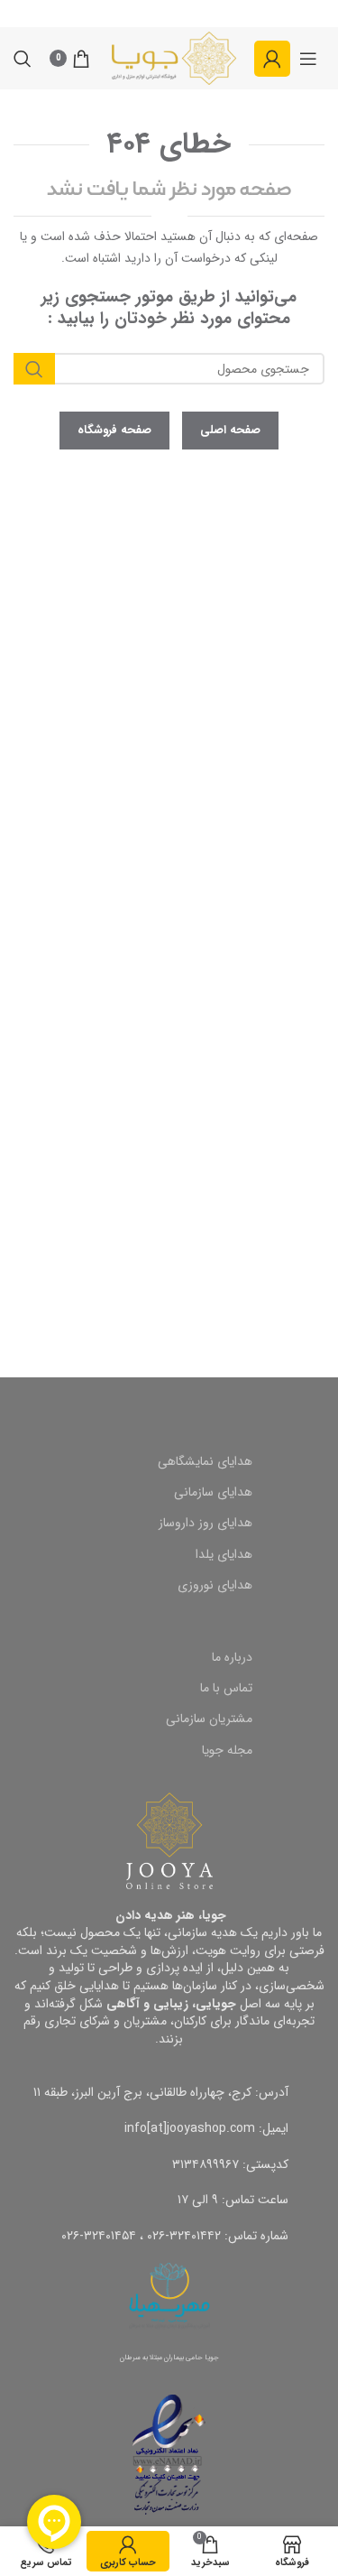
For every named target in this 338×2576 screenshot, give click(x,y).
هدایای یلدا (224, 1554)
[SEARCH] (34, 369)
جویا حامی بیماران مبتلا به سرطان (169, 2358)
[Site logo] (174, 58)
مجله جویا (227, 1750)
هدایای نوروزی (215, 1585)
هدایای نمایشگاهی (205, 1461)
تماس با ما (226, 1688)
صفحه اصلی (230, 430)
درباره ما (232, 1657)
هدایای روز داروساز (206, 1523)
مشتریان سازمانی (209, 1719)
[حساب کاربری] (272, 59)
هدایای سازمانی (213, 1492)
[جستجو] (23, 59)
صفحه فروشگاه (114, 430)
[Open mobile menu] (308, 59)
